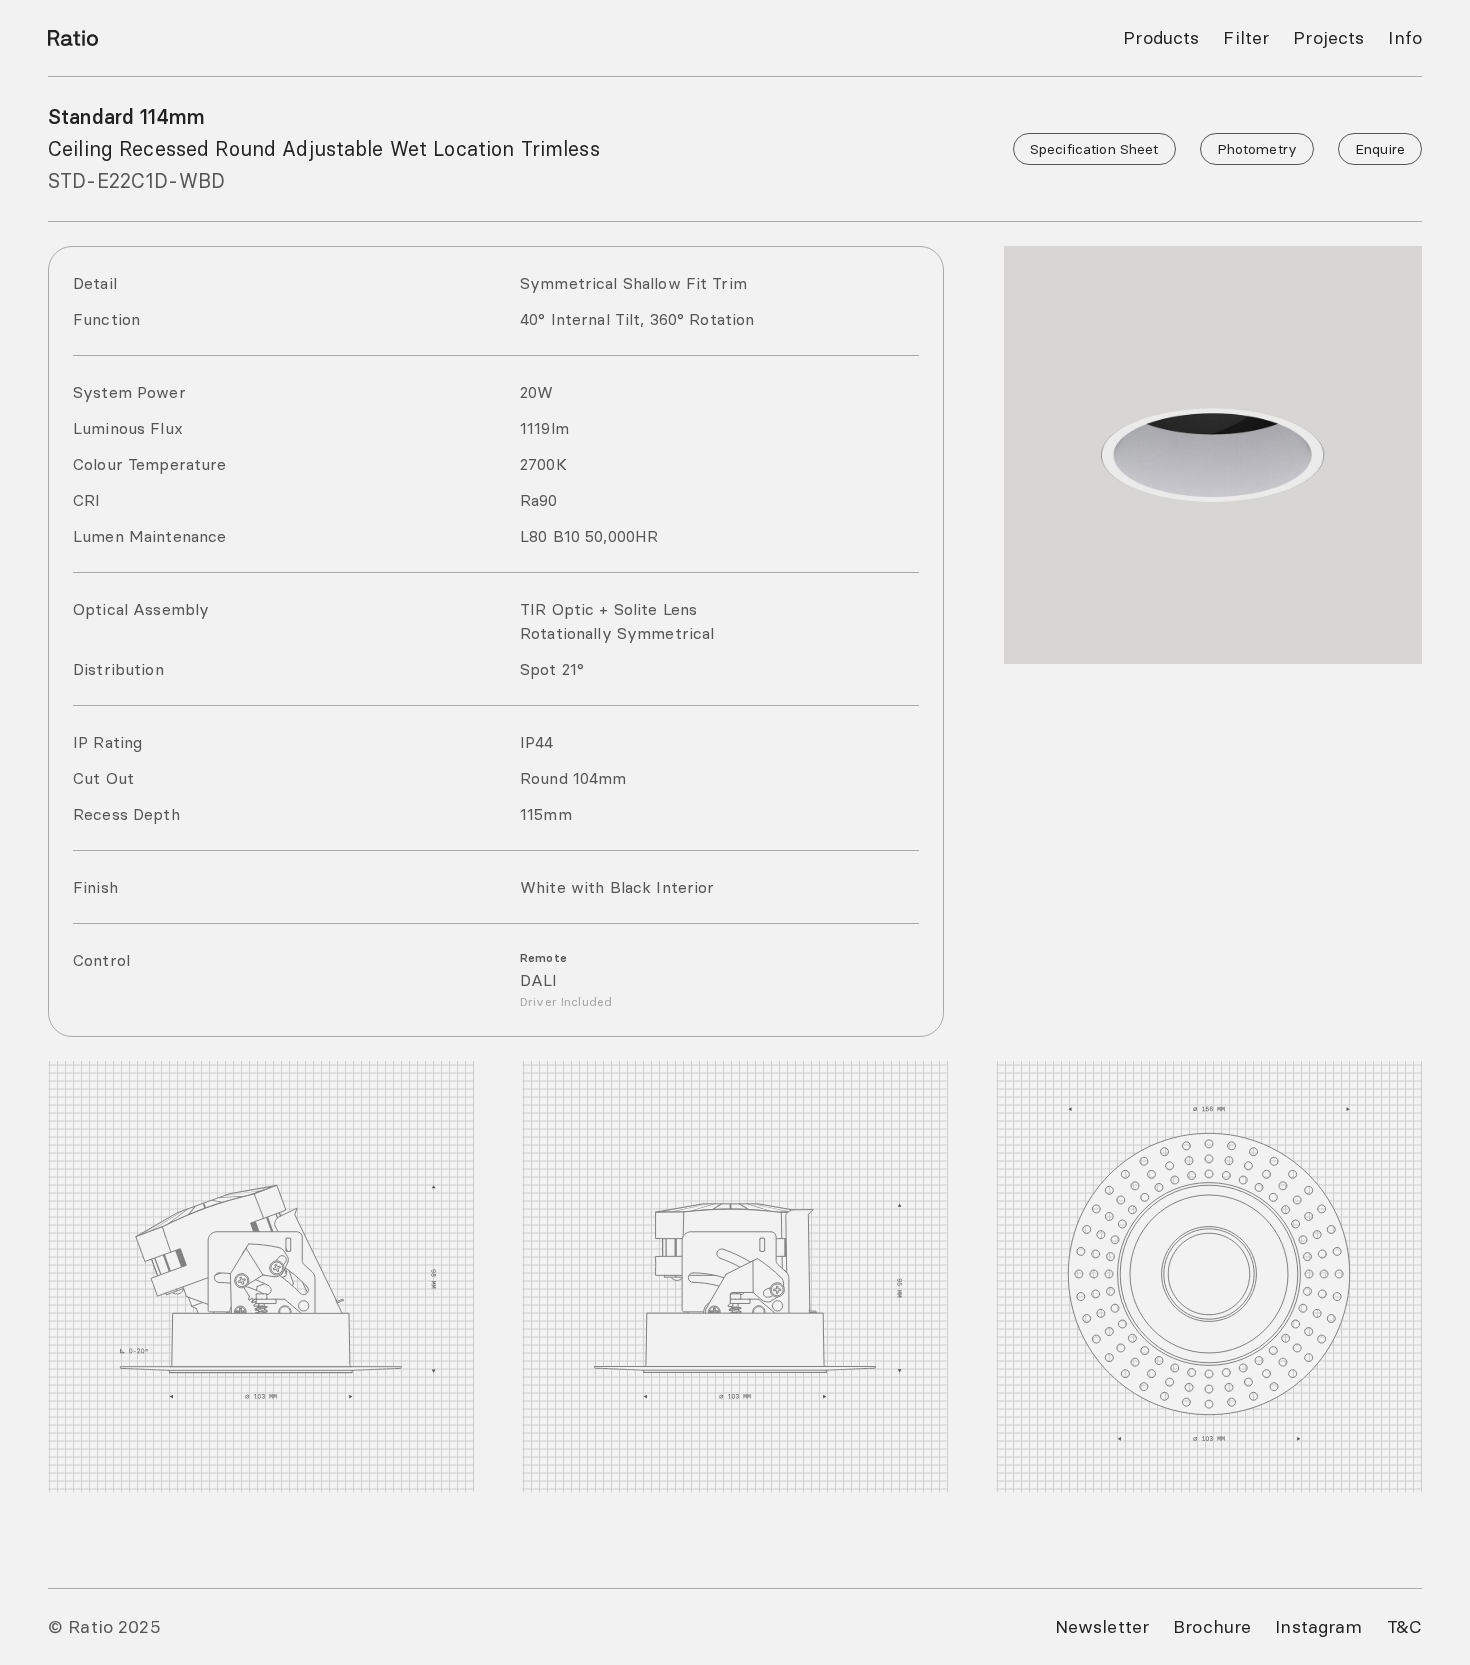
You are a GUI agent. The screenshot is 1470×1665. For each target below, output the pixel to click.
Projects (1328, 37)
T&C (1404, 1626)
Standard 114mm (126, 116)
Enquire (1380, 149)
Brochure (1212, 1626)
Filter (1246, 37)
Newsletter (1102, 1626)
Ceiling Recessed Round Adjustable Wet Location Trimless (324, 148)
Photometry (1257, 149)
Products (1161, 37)
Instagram (1318, 1626)
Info (1405, 37)
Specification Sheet (1094, 149)
